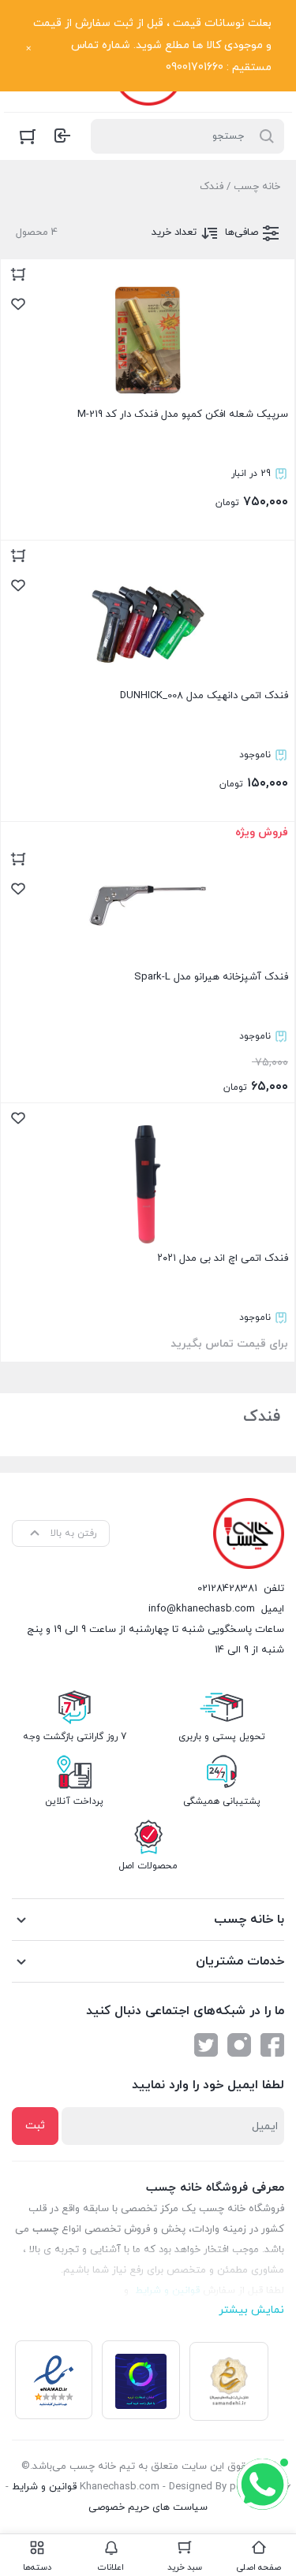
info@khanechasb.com (202, 1609)
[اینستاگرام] (239, 2045)
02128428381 (227, 1589)
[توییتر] (206, 2045)
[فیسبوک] (272, 2045)
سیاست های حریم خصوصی (148, 2507)
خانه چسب (257, 187)
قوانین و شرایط (44, 2487)
